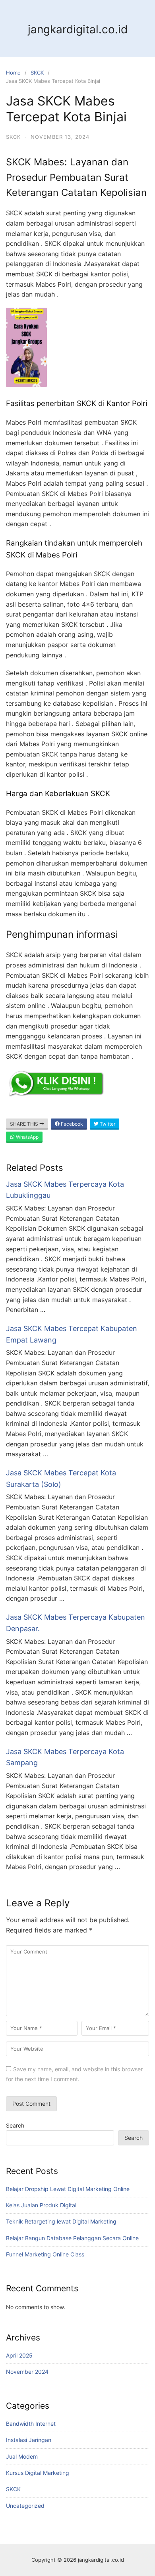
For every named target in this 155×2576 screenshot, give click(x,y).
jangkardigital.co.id (78, 29)
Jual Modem (22, 2456)
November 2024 (27, 2372)
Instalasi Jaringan (29, 2440)
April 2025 (19, 2355)
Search (15, 2125)
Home (13, 73)
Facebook (71, 1124)
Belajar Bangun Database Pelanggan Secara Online (72, 2238)
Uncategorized (25, 2506)
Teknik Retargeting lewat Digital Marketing (61, 2221)
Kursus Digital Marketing (38, 2473)
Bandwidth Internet (31, 2424)
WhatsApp (27, 1137)
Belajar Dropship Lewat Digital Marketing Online (68, 2189)
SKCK (37, 73)
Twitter (107, 1124)
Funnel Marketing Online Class (45, 2254)
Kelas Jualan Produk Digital (41, 2205)
